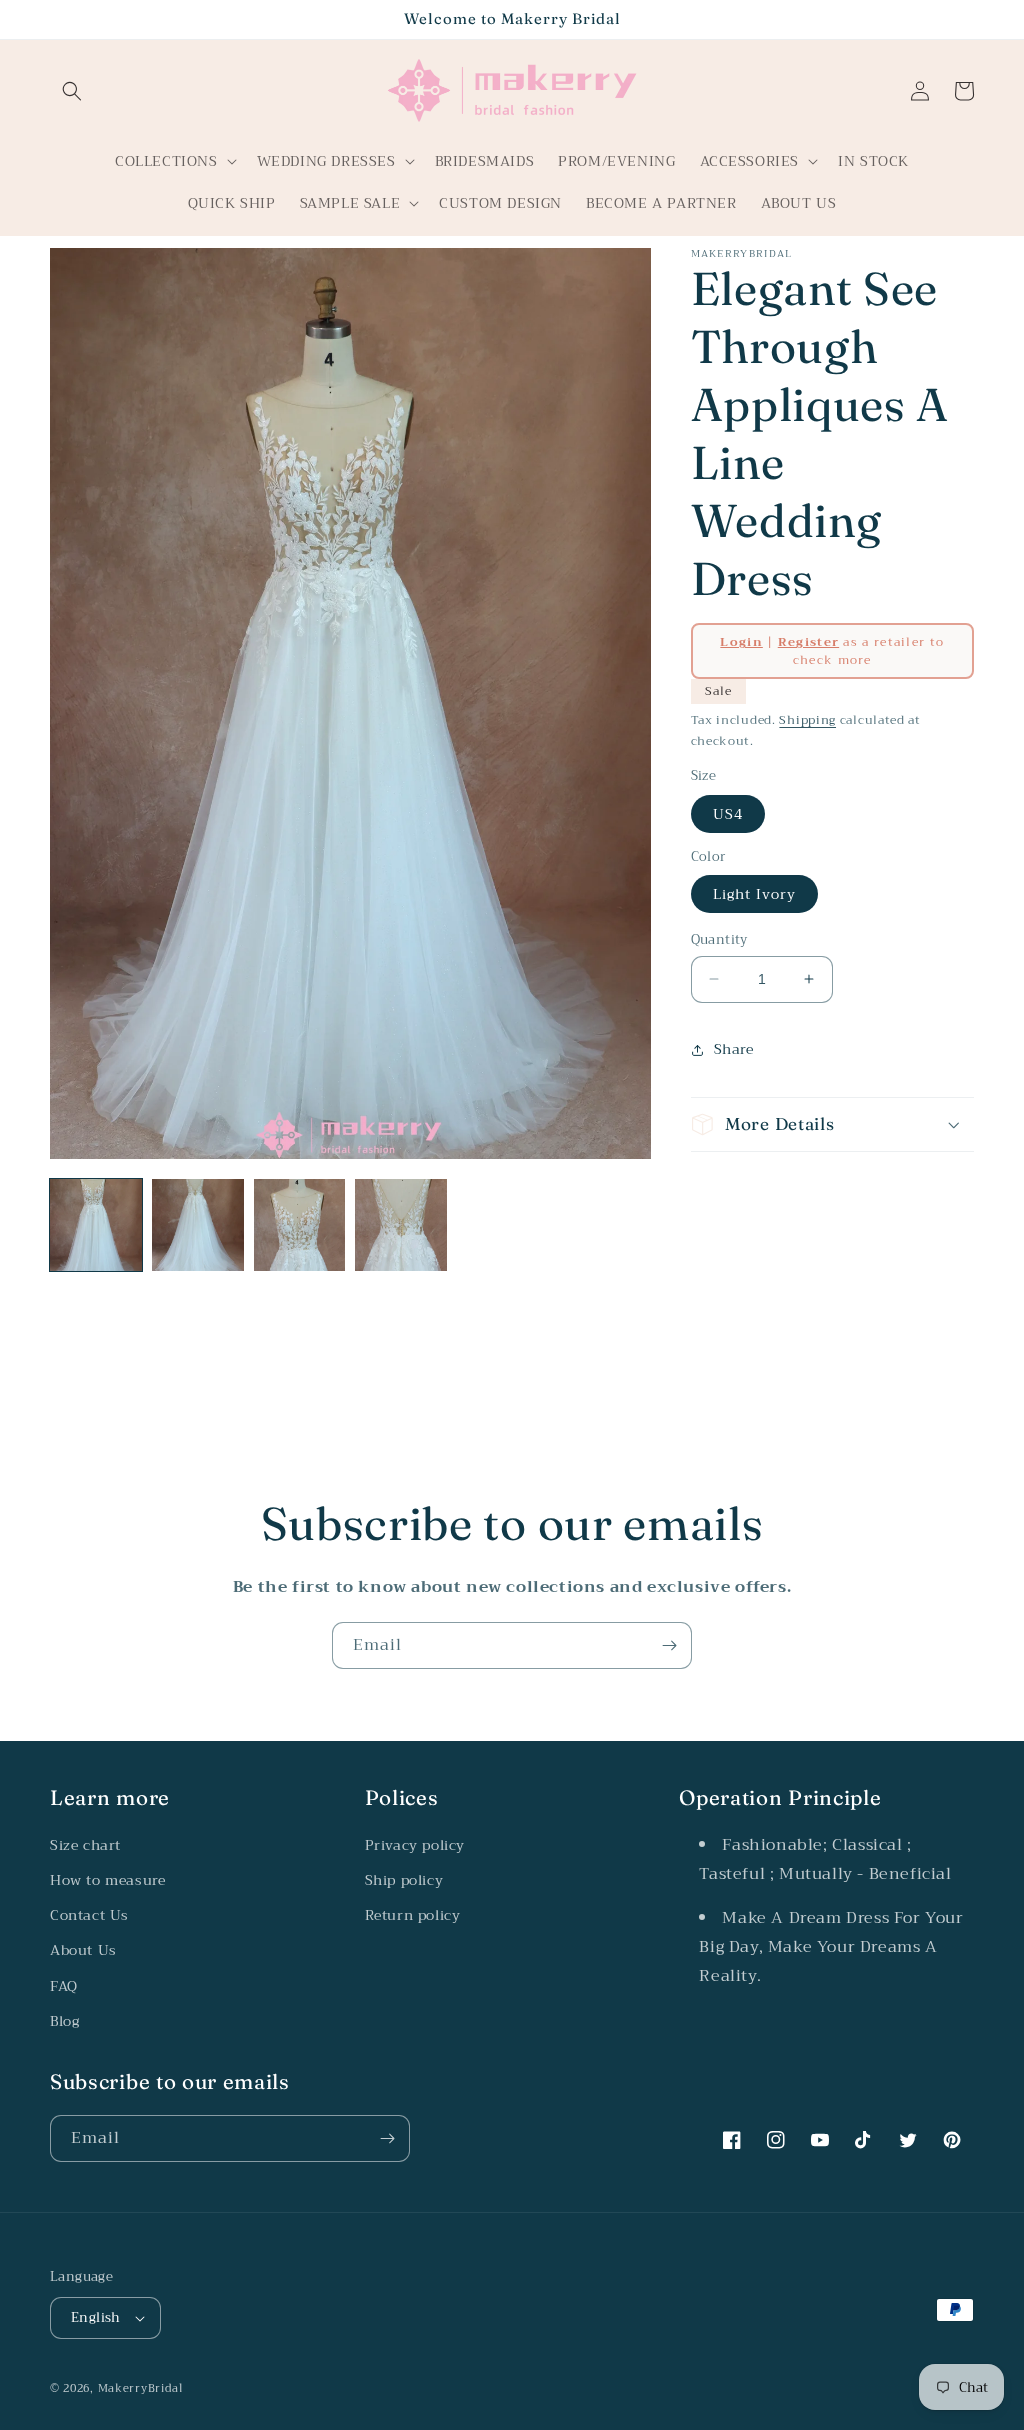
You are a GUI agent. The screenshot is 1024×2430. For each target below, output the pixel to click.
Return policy (413, 1915)
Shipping (807, 720)
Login (741, 642)
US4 (728, 814)
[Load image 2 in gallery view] (198, 1225)
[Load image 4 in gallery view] (401, 1225)
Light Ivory (754, 894)
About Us (83, 1950)
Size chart (85, 1845)
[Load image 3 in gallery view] (300, 1225)
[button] (72, 91)
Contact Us (89, 1915)
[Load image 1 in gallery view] (96, 1225)
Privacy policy (415, 1845)
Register (808, 642)
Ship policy (404, 1880)
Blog (64, 2021)
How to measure (107, 1880)
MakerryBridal (140, 2388)
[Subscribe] (669, 1645)
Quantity (719, 940)
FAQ (64, 1986)
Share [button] (734, 1049)
